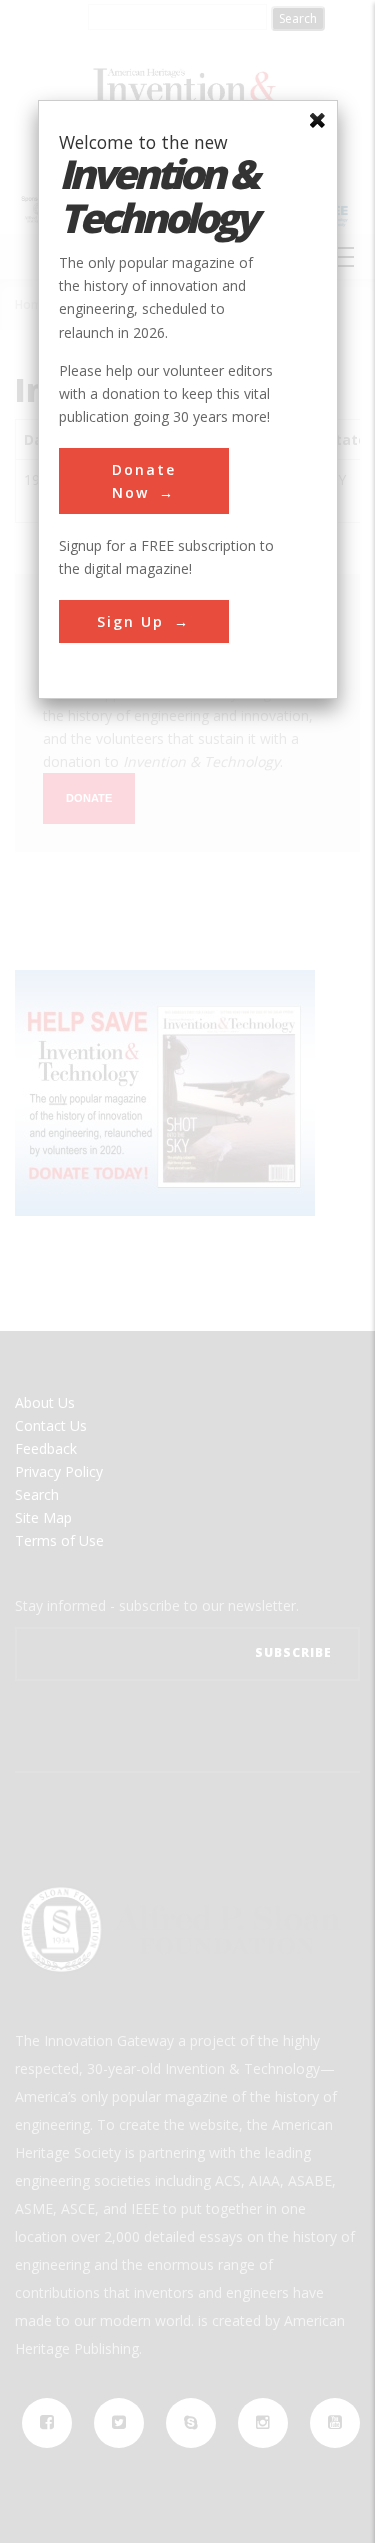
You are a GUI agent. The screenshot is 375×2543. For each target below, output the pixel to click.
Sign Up (130, 621)
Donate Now (144, 481)
